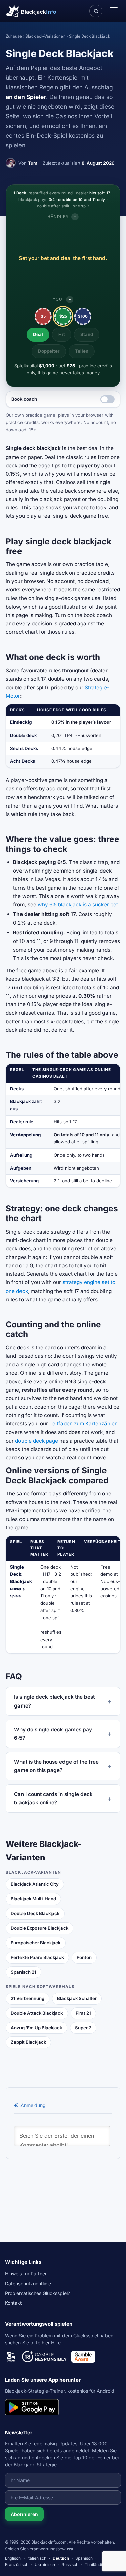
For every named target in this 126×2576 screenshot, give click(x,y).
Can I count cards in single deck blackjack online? (53, 1798)
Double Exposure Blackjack (39, 1928)
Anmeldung (32, 2105)
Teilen (82, 351)
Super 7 (83, 2028)
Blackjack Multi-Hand (33, 1899)
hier (46, 2342)
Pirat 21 (83, 2013)
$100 (83, 316)
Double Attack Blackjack (37, 2013)
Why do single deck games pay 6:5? (53, 1734)
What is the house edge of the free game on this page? (56, 1766)
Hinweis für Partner (26, 2273)
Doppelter (49, 351)
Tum (33, 163)
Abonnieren (24, 2514)
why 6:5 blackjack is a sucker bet (78, 904)
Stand (87, 334)
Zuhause (14, 36)
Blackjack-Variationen (45, 36)
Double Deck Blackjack (35, 1913)
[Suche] (96, 11)
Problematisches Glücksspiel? (37, 2293)
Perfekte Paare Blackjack (37, 1957)
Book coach (24, 399)
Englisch (13, 2558)
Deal (38, 334)
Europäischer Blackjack (36, 1943)
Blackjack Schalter (77, 1998)
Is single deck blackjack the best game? (54, 1701)
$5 (43, 316)
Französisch (17, 2564)
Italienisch (37, 2558)
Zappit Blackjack (28, 2042)
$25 (63, 316)
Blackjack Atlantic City (35, 1884)
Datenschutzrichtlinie (28, 2283)
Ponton (84, 1957)
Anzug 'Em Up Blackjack (36, 2028)
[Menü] (114, 11)
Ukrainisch (45, 2564)
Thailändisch (97, 2564)
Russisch (70, 2564)
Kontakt (13, 2303)
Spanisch (84, 2558)
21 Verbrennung (28, 1998)
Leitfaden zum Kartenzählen (83, 1424)
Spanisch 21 (24, 1972)
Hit (62, 334)
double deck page (37, 1441)
